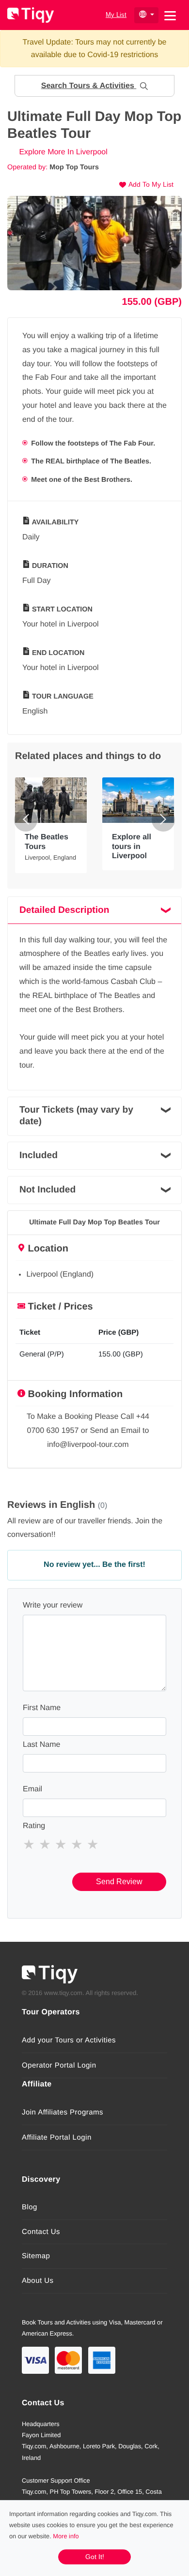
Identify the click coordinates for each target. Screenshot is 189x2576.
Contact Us (41, 2232)
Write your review (53, 1605)
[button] (94, 86)
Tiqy (31, 15)
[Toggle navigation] (170, 15)
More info (66, 2536)
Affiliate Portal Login (57, 2137)
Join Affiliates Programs (63, 2112)
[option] (94, 243)
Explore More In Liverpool (62, 152)
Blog (30, 2207)
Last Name (41, 1745)
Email (32, 1789)
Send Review (119, 1882)
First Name (42, 1708)
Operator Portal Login (59, 2065)
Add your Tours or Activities (69, 2040)
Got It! (95, 2557)
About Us (38, 2281)
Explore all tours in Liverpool (132, 846)
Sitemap (36, 2256)
